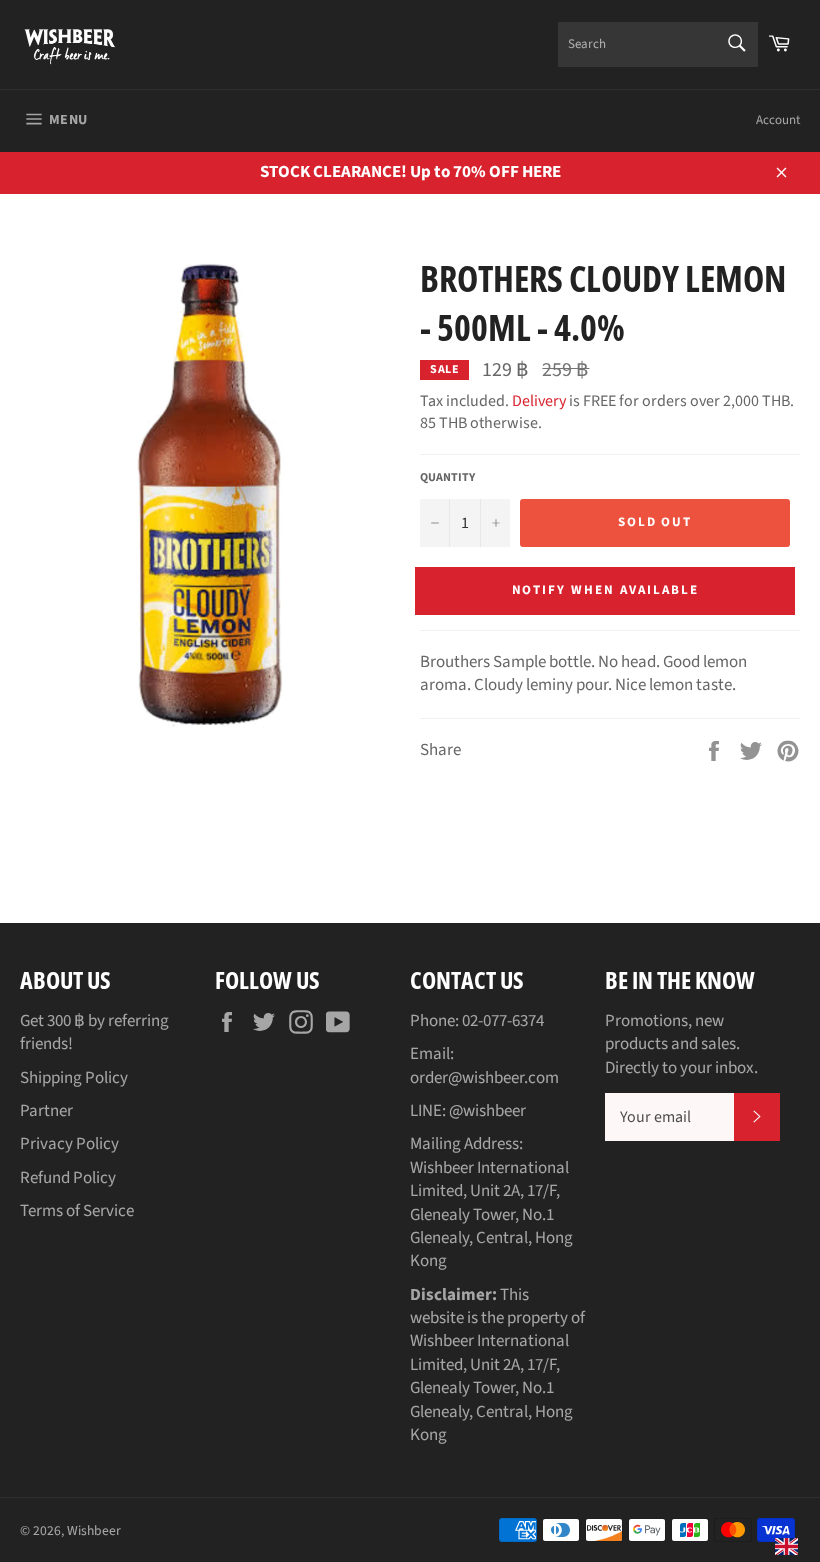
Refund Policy (68, 1178)
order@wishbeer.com (484, 1078)
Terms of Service (77, 1211)
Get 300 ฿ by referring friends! (94, 1032)
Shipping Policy (74, 1078)
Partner (46, 1111)
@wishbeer (487, 1111)
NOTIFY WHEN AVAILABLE (605, 590)
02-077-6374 (503, 1021)
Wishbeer (94, 1530)
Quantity (447, 478)
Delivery (539, 401)
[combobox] (658, 44)
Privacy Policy (69, 1144)
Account (778, 120)
